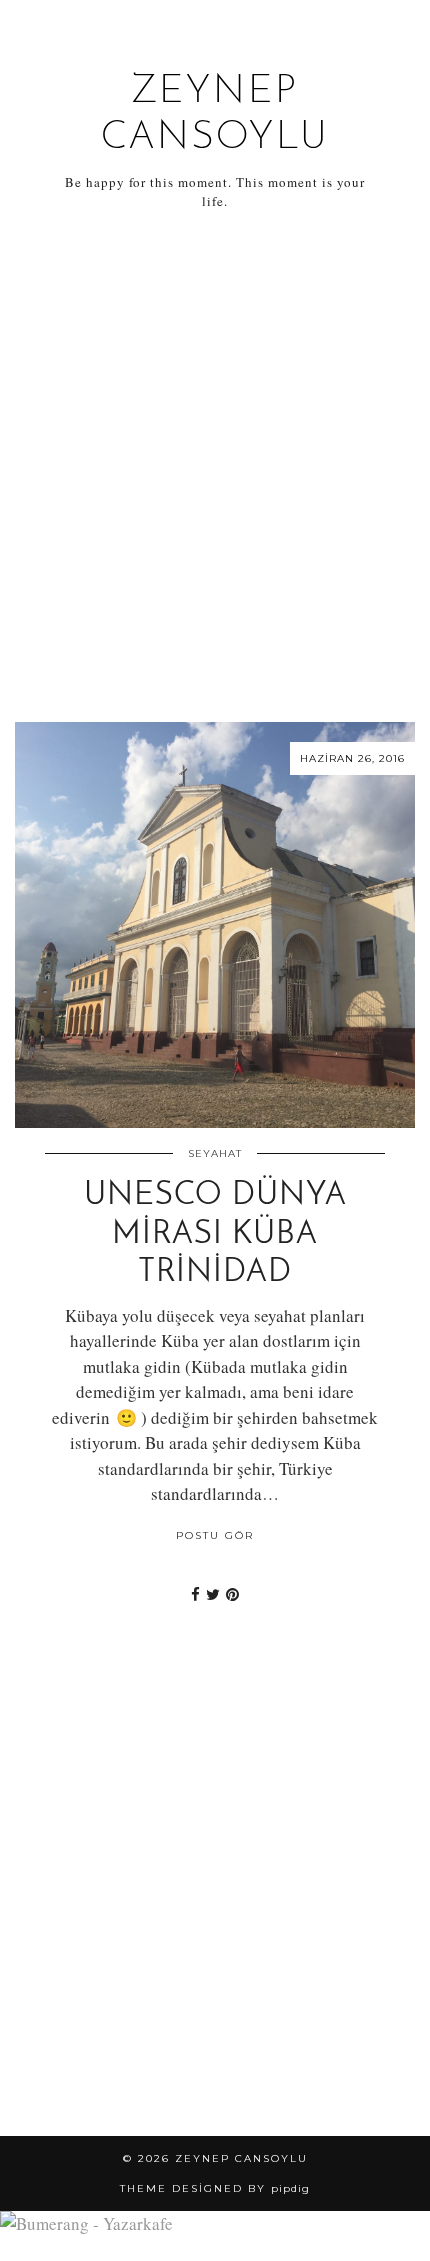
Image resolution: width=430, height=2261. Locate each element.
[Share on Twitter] (213, 1594)
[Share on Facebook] (195, 1594)
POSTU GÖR (215, 1535)
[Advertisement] (215, 467)
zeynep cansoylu (241, 2158)
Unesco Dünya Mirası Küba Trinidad (215, 1234)
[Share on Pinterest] (232, 1594)
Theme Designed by (215, 2188)
